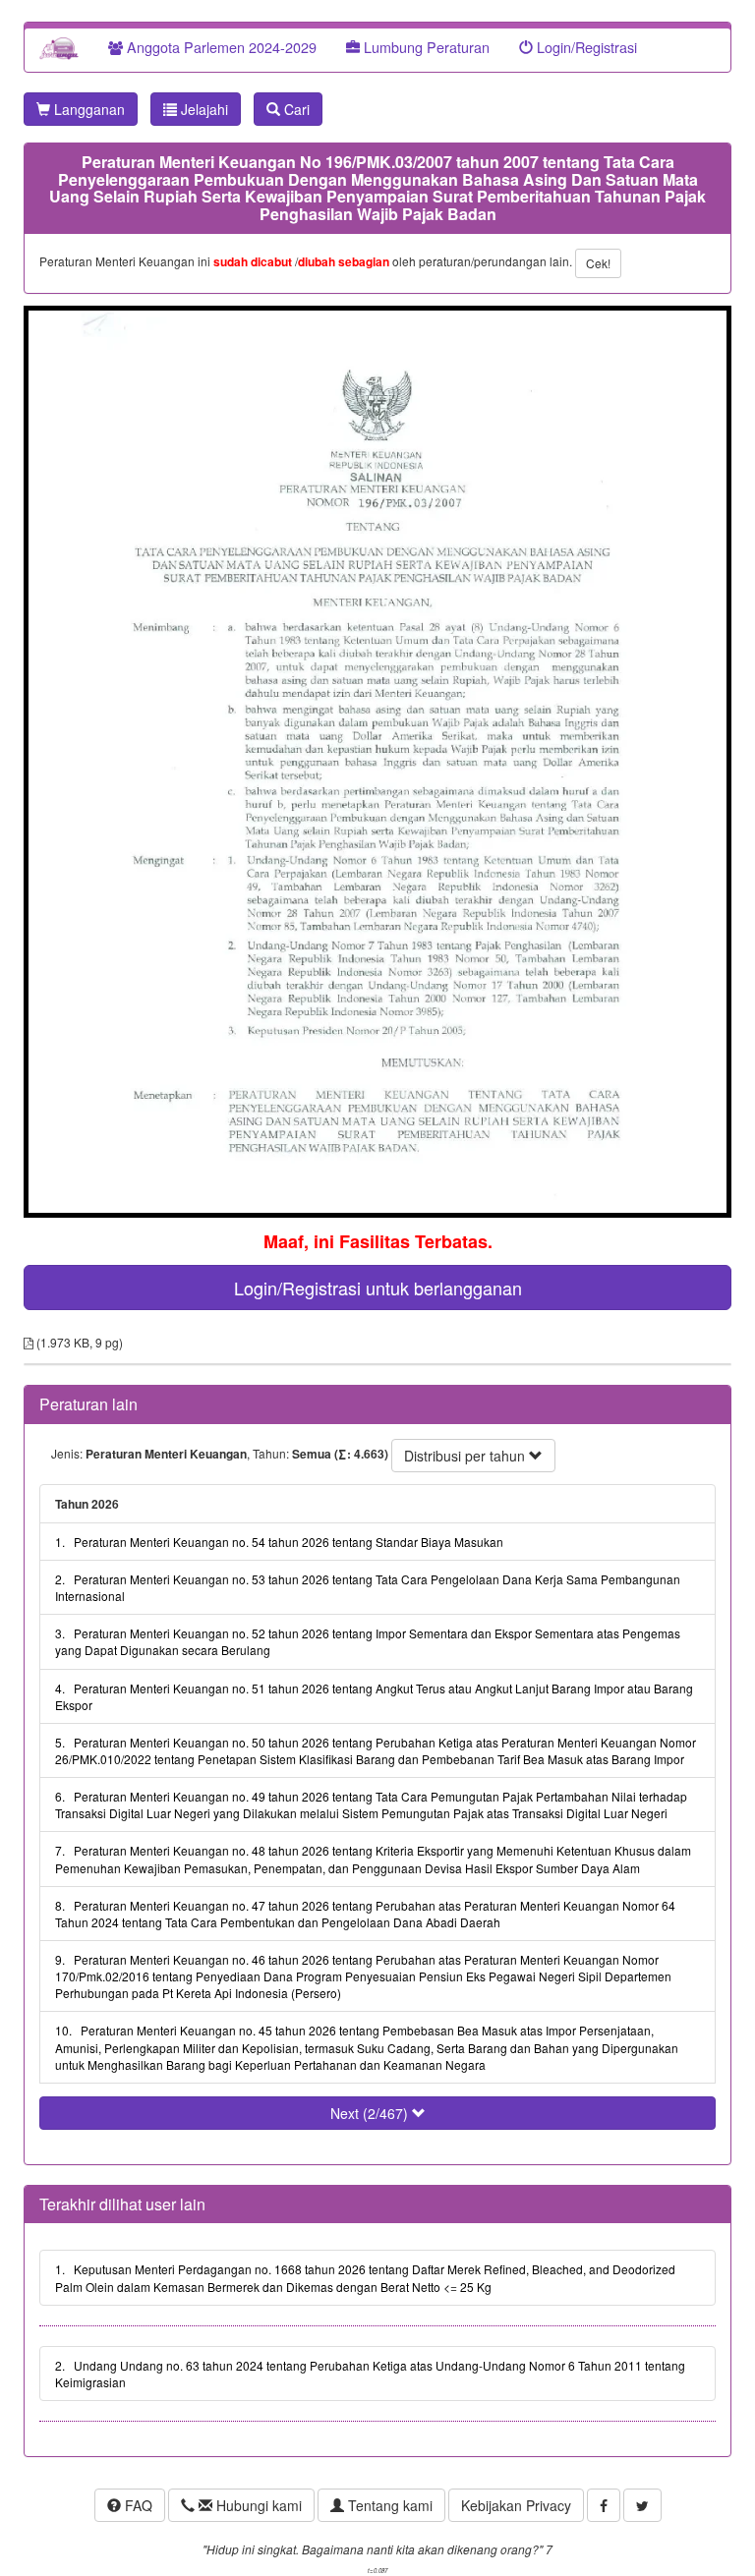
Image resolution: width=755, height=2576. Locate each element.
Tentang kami (388, 2505)
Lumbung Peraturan (425, 47)
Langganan (87, 109)
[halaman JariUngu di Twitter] (642, 2505)
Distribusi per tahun (466, 1456)
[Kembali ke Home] (59, 47)
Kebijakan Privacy (516, 2505)
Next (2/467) (371, 2113)
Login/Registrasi (585, 47)
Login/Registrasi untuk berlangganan (378, 1288)
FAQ (137, 2505)
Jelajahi (203, 109)
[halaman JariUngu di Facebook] (604, 2505)
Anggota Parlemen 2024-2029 (220, 47)
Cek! (598, 263)
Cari (295, 109)
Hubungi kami (257, 2505)
